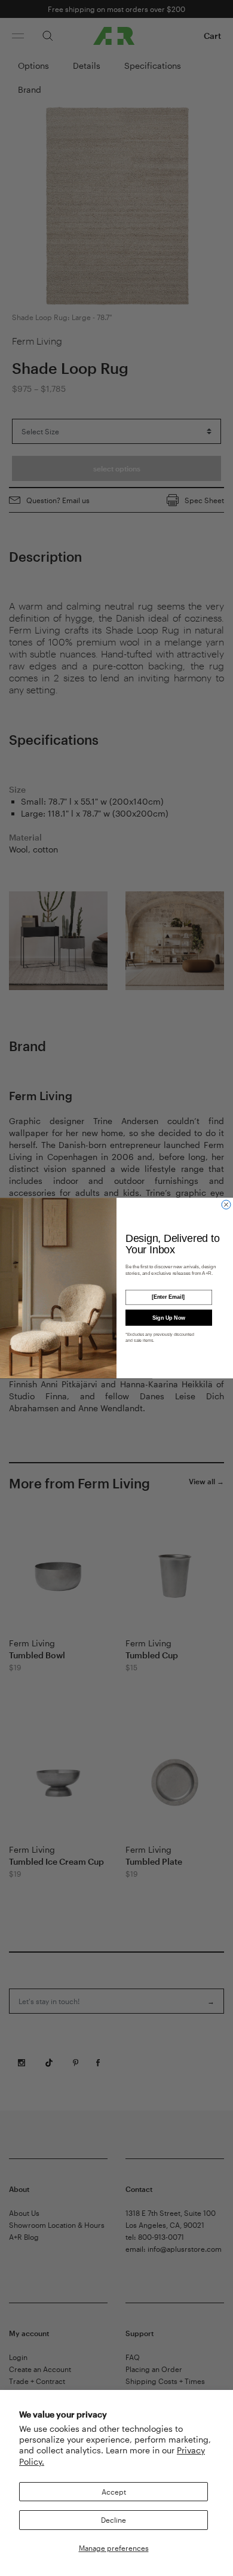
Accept (114, 2492)
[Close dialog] (226, 1205)
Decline (114, 2520)
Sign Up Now (169, 1317)
